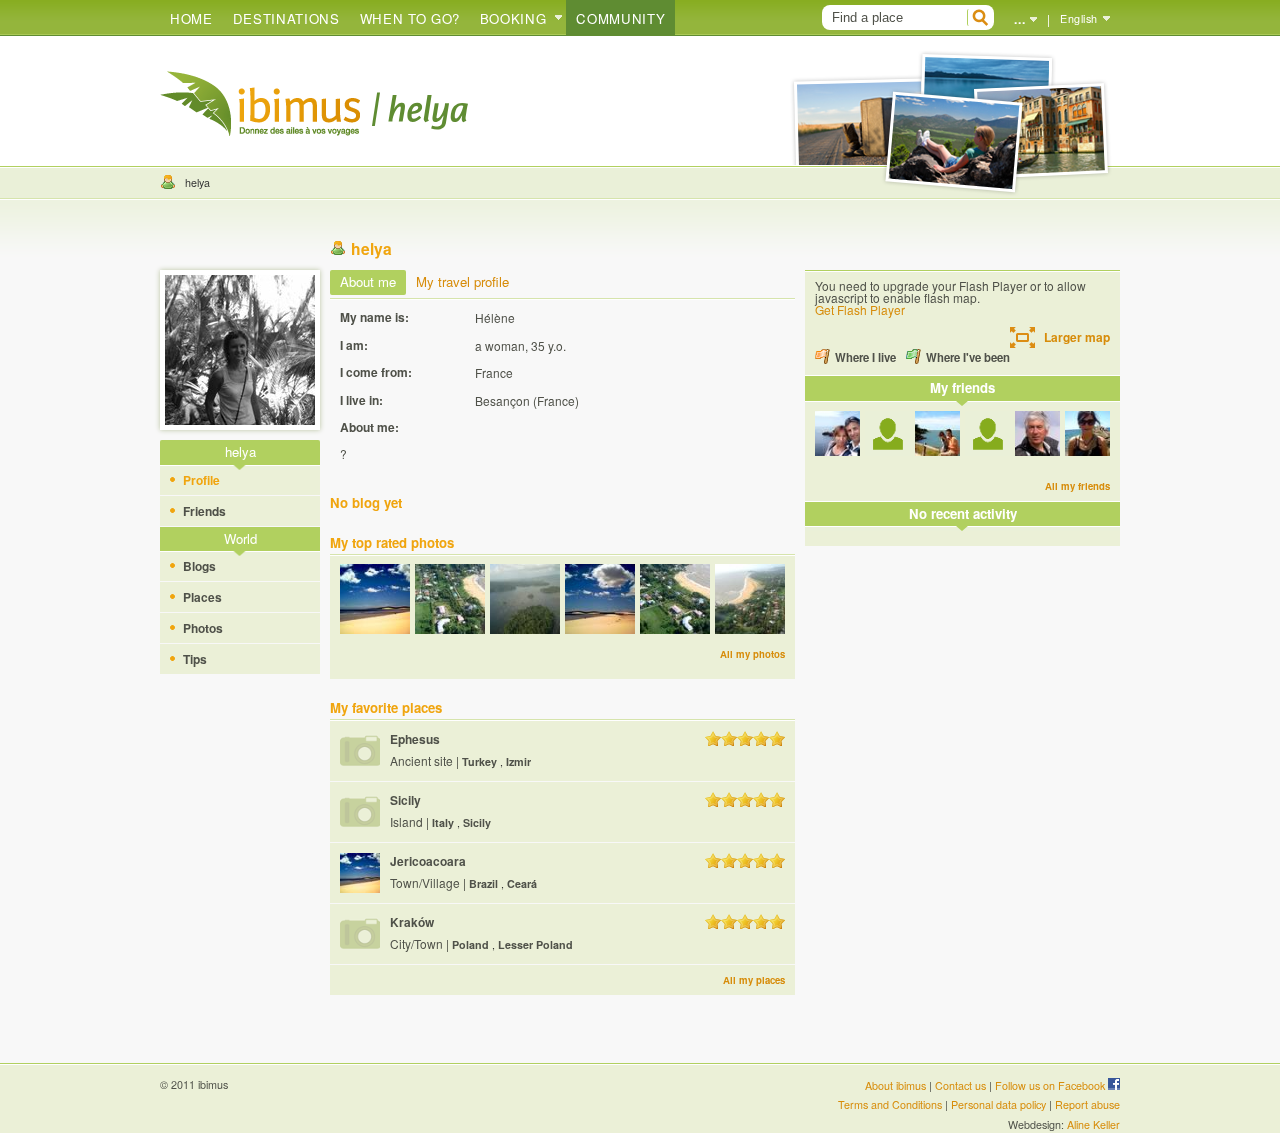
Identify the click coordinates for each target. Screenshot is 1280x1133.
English (1079, 18)
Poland (472, 944)
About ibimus (895, 1085)
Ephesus (415, 739)
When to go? (410, 18)
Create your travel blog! (260, 103)
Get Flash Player (860, 309)
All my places (754, 980)
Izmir (518, 761)
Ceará (522, 883)
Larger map (1077, 337)
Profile (201, 480)
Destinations (286, 18)
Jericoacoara (428, 861)
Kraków (412, 922)
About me (368, 281)
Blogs (199, 566)
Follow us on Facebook (1051, 1085)
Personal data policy (998, 1104)
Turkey (481, 761)
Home (191, 18)
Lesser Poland (535, 944)
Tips (195, 659)
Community (620, 18)
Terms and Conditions (890, 1104)
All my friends (1077, 486)
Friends (204, 511)
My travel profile (462, 281)
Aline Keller (1093, 1124)
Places (202, 597)
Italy (444, 822)
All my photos (752, 654)
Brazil (485, 883)
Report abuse (1087, 1104)
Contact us (960, 1085)
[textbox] (892, 17)
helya (197, 182)
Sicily (405, 800)
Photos (203, 628)
